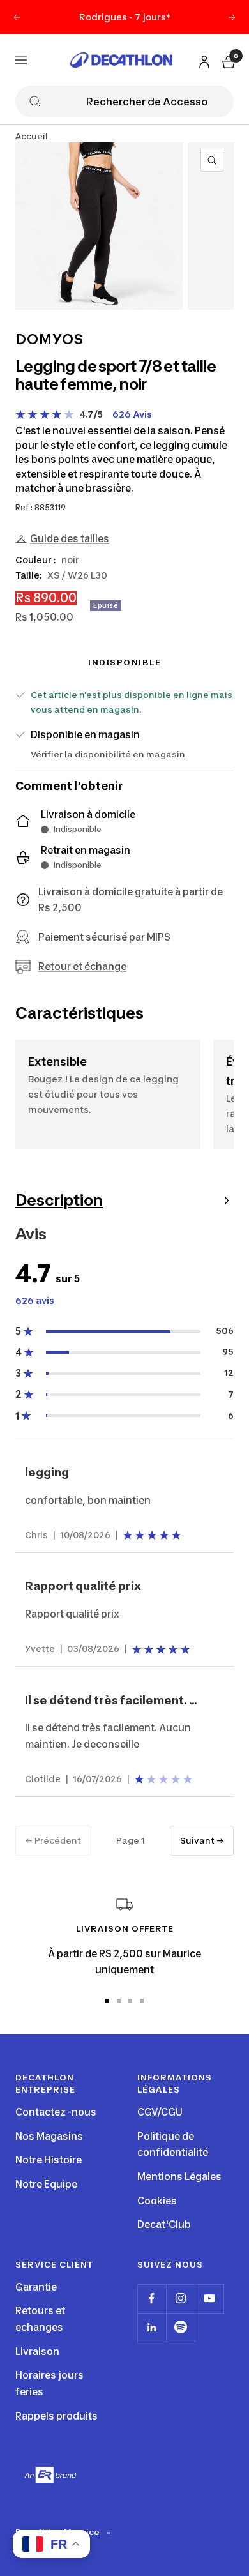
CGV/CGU (160, 2112)
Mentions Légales (179, 2177)
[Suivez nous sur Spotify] (180, 2327)
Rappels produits (57, 2416)
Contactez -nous (56, 2112)
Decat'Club (164, 2224)
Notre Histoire (49, 2160)
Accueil (32, 136)
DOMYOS (49, 339)
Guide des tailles (70, 539)
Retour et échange (82, 966)
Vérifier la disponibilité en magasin (108, 754)
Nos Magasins (49, 2136)
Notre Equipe (46, 2184)
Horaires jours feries (49, 2383)
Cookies (157, 2201)
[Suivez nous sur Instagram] (180, 2299)
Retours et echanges (40, 2319)
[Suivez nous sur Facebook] (152, 2299)
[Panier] (227, 60)
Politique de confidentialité (173, 2145)
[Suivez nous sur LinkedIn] (152, 2327)
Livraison (37, 2352)
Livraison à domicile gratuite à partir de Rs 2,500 (131, 900)
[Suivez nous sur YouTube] (209, 2299)
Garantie (36, 2287)
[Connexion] (202, 59)
